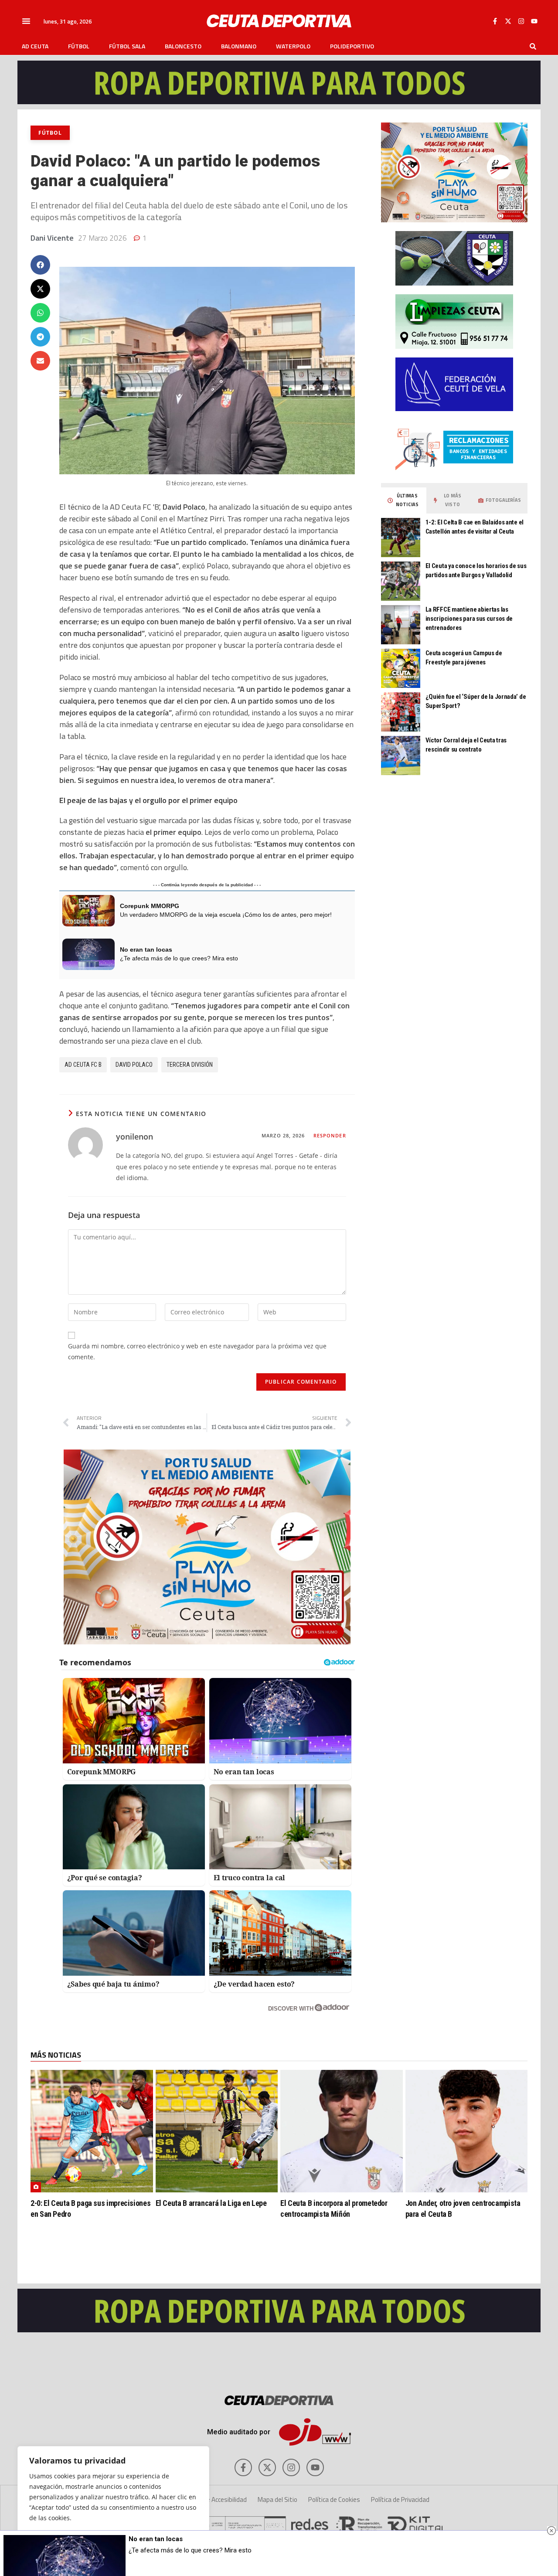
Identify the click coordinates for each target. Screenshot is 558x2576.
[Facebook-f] (495, 21)
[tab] (404, 500)
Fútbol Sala (127, 46)
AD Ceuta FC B (83, 1065)
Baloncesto (183, 46)
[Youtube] (534, 21)
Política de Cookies (334, 2499)
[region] (113, 2502)
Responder (330, 1135)
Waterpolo (293, 46)
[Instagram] (521, 21)
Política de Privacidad (400, 2499)
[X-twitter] (508, 21)
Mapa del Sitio (277, 2499)
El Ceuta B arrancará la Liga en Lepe (211, 2203)
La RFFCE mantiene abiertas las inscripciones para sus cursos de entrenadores (469, 619)
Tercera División (190, 1065)
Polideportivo (352, 46)
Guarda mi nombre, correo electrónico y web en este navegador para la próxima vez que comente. (197, 1351)
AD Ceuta (35, 46)
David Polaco (134, 1065)
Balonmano (239, 46)
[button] (26, 21)
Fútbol (79, 46)
